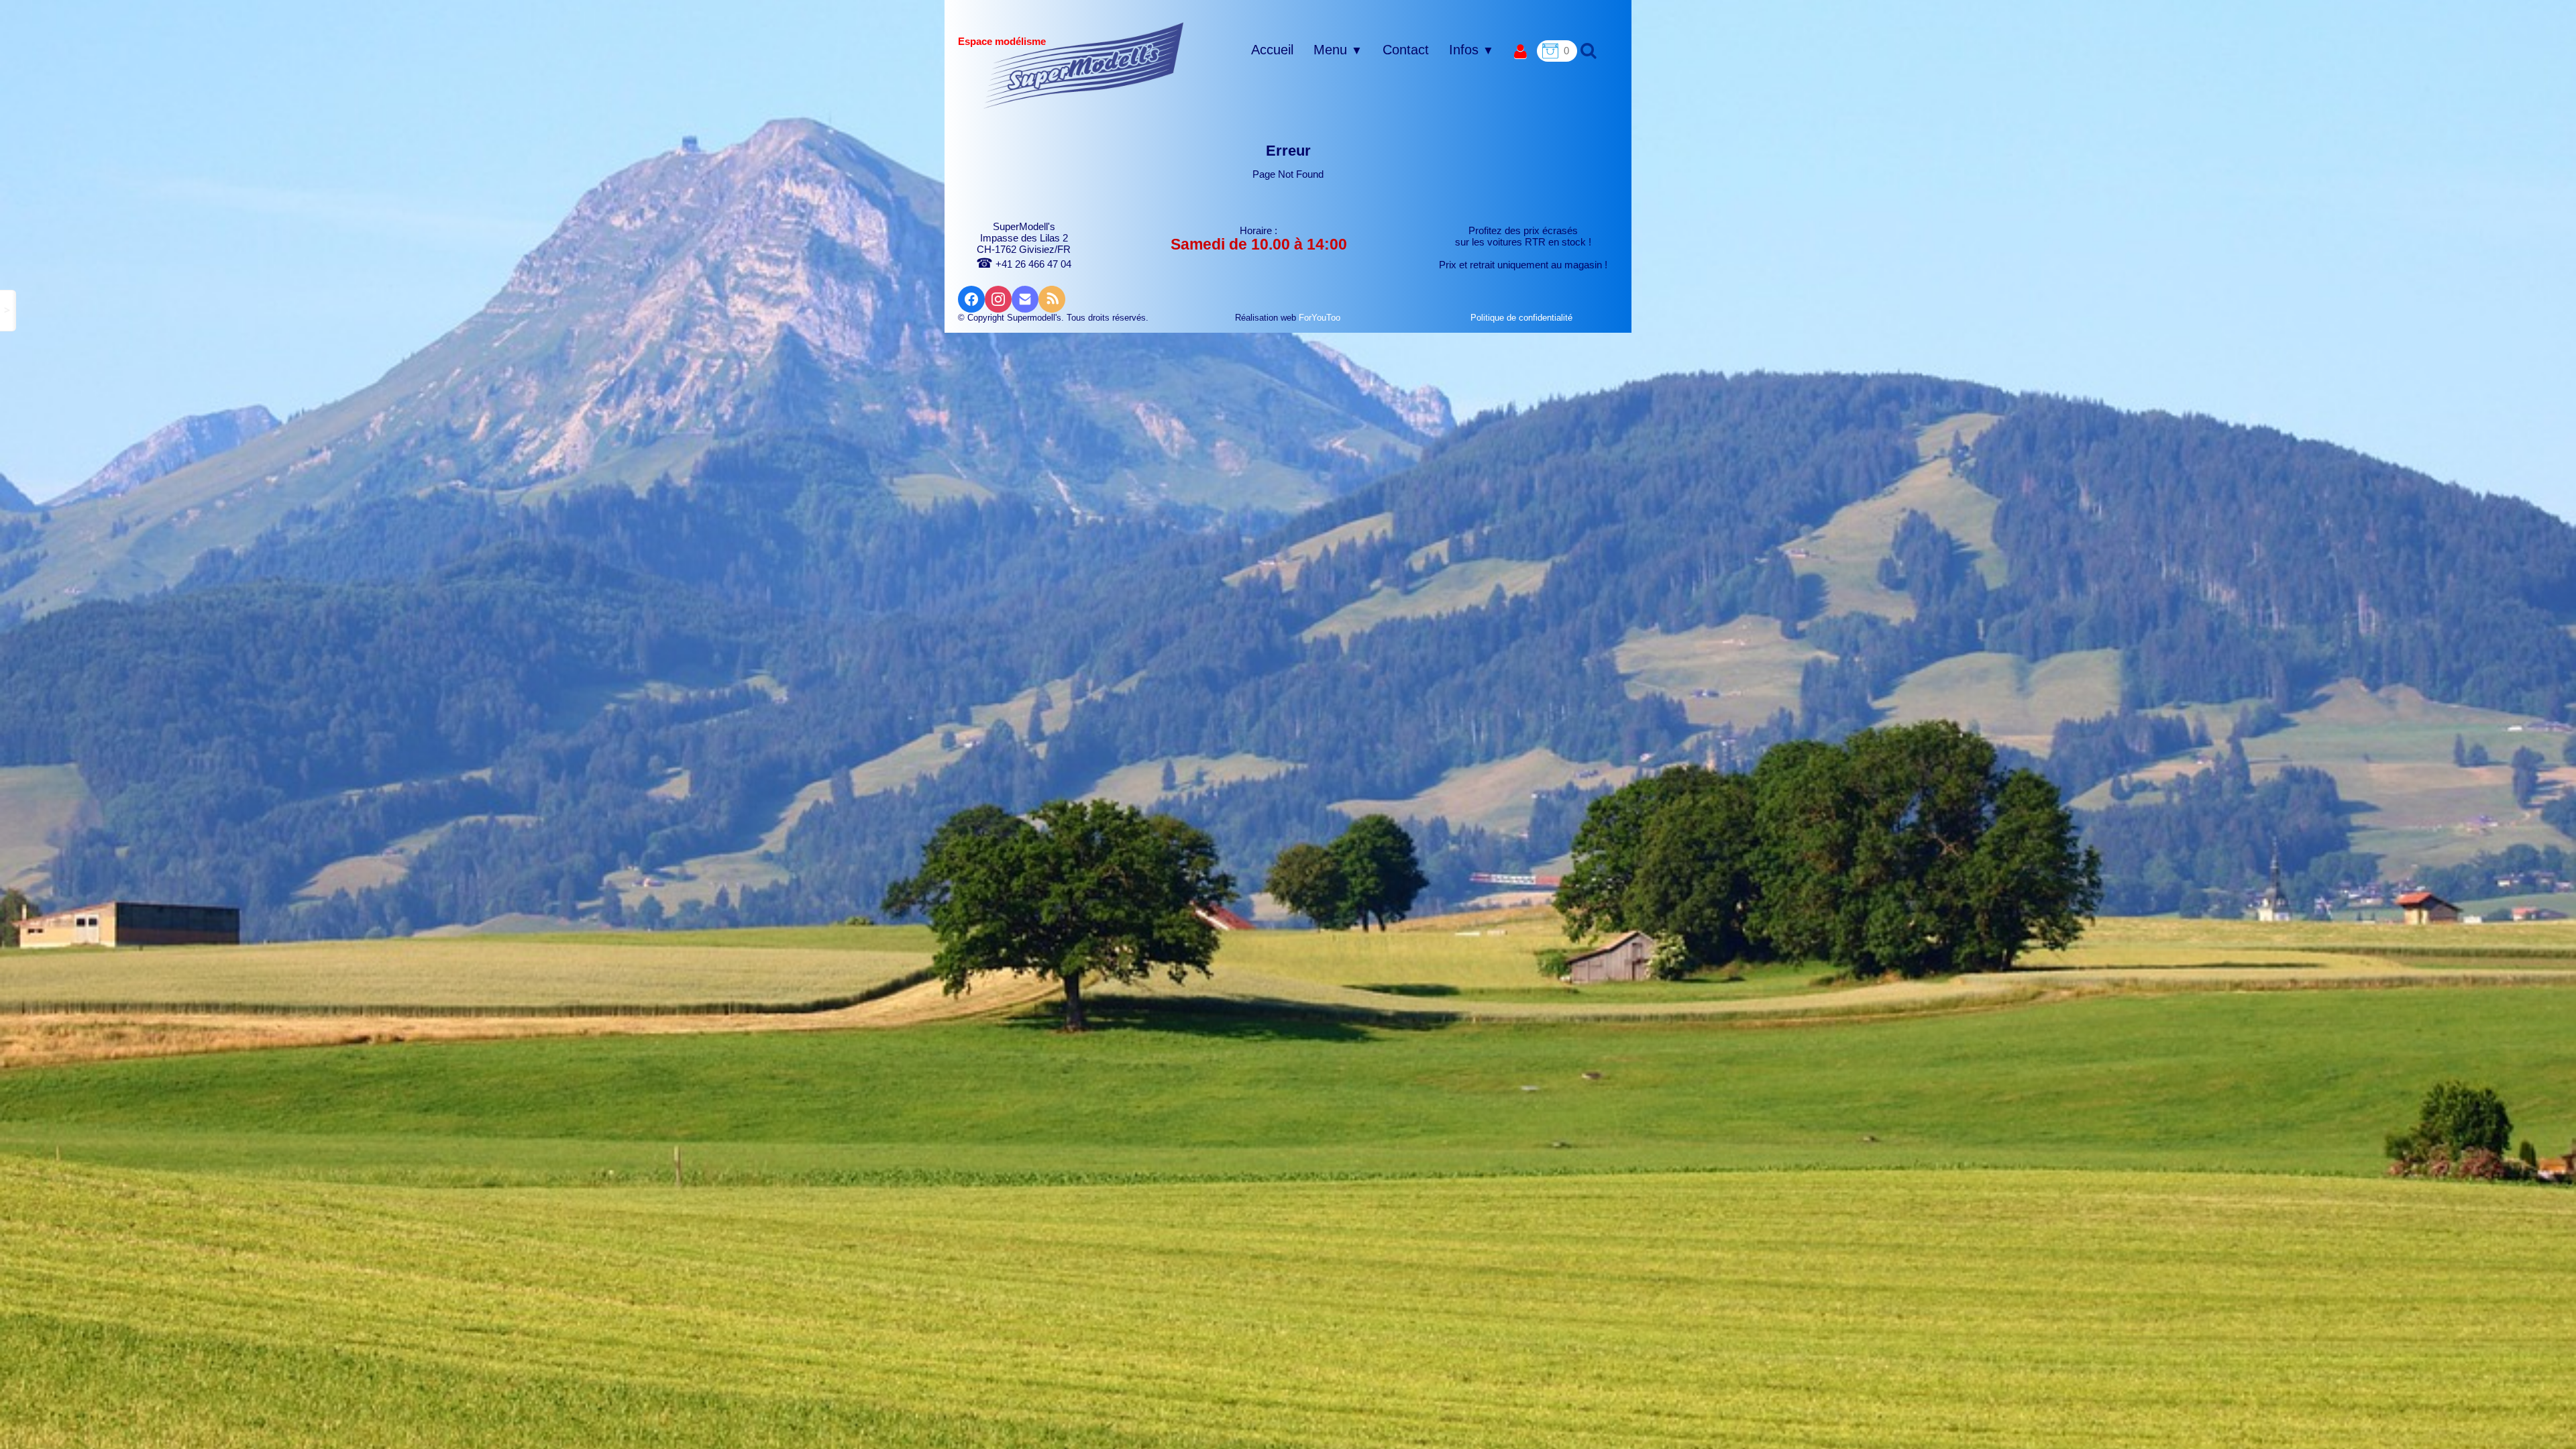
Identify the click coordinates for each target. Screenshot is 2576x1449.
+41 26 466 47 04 (1024, 264)
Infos (1471, 50)
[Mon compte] (1520, 52)
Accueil (1272, 50)
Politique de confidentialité (1523, 318)
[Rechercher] (1587, 50)
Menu (1338, 50)
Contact (1406, 50)
